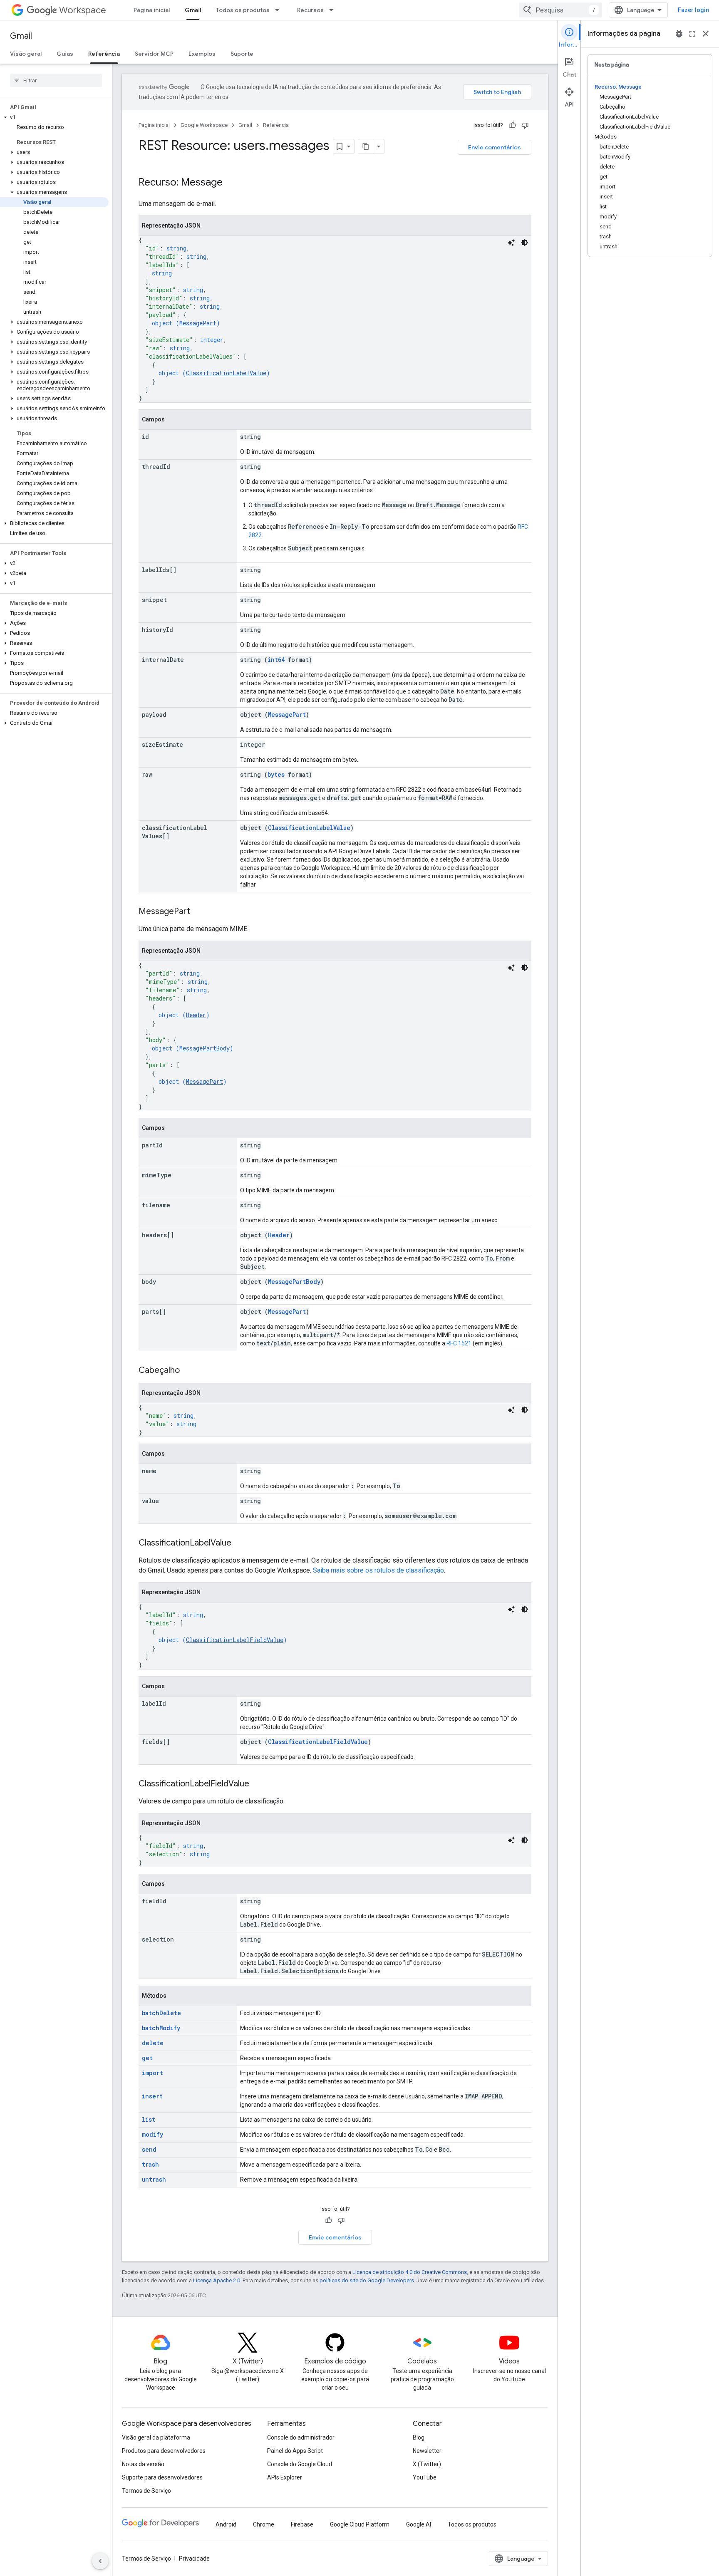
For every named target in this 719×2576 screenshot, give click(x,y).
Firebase (302, 2524)
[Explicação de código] (511, 243)
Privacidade (194, 2559)
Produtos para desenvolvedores (164, 2451)
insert (152, 2096)
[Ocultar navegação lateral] (100, 2561)
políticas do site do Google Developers (367, 2280)
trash (150, 2164)
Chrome (264, 2524)
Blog (419, 2437)
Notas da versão (143, 2464)
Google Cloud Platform (360, 2524)
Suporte (242, 54)
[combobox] (560, 10)
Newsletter (427, 2451)
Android (226, 2524)
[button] (54, 117)
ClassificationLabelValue (226, 373)
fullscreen (692, 34)
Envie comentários (495, 147)
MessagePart (198, 323)
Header (196, 1015)
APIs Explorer (285, 2477)
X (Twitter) (427, 2464)
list (149, 2119)
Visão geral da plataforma (156, 2437)
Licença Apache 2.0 (217, 2280)
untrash (154, 2179)
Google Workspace (204, 125)
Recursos (310, 10)
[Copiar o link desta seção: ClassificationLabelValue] (240, 1543)
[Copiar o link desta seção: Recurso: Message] (231, 183)
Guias (65, 54)
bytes (276, 774)
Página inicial (152, 10)
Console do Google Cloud (300, 2464)
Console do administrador (301, 2437)
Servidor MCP (154, 54)
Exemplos (202, 54)
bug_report (679, 34)
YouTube (425, 2477)
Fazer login (693, 10)
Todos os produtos (243, 10)
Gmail (193, 10)
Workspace (83, 10)
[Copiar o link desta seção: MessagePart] (198, 912)
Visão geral (26, 54)
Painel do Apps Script (295, 2451)
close (706, 34)
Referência (104, 54)
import (152, 2073)
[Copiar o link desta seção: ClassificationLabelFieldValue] (258, 1784)
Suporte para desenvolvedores (162, 2477)
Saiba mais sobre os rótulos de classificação (378, 1570)
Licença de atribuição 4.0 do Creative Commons (410, 2272)
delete (153, 2043)
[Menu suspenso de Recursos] (334, 10)
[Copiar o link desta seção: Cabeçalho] (188, 1371)
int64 (276, 660)
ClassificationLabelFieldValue (235, 1640)
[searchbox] (56, 80)
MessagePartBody (205, 1048)
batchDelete (161, 2013)
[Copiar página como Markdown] (366, 146)
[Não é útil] (525, 125)
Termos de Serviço (146, 2491)
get (147, 2058)
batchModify (161, 2028)
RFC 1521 (459, 1343)
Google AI (419, 2524)
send (149, 2149)
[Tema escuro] (525, 243)
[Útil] (513, 125)
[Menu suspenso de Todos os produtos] (280, 10)
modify (152, 2134)
